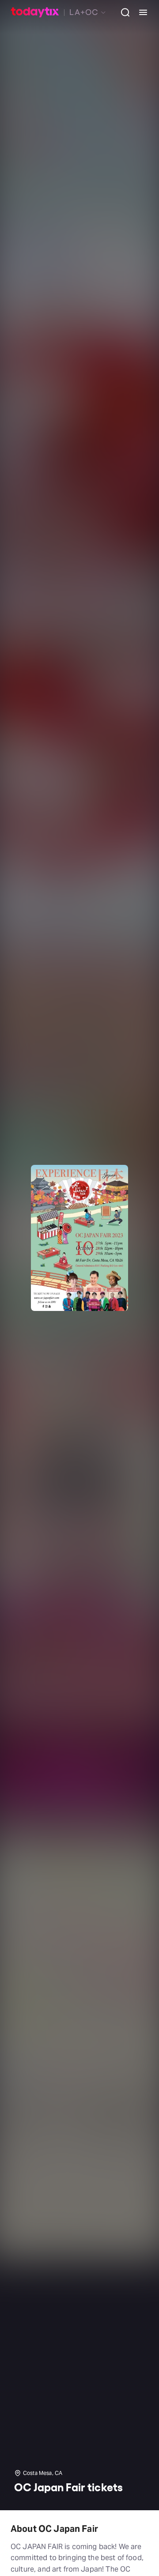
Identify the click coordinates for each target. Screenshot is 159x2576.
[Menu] (140, 12)
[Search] (122, 12)
